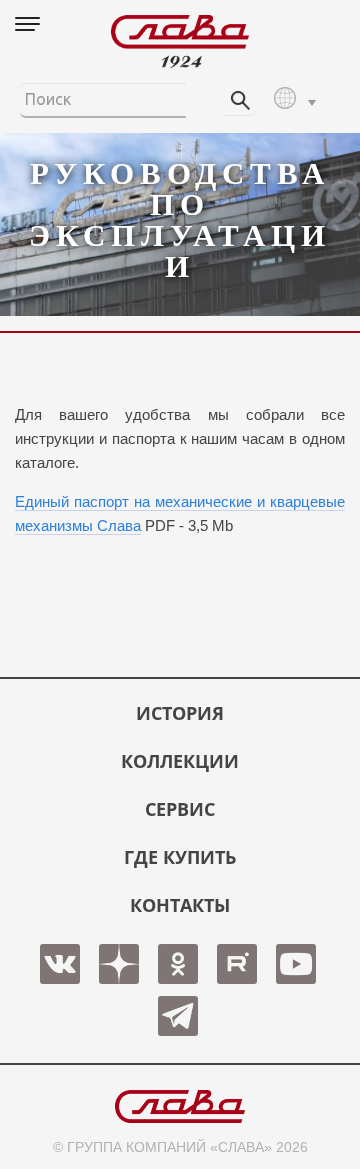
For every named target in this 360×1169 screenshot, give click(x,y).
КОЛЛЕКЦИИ (180, 761)
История (180, 713)
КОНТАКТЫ (180, 905)
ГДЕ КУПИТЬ (180, 857)
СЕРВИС (180, 809)
